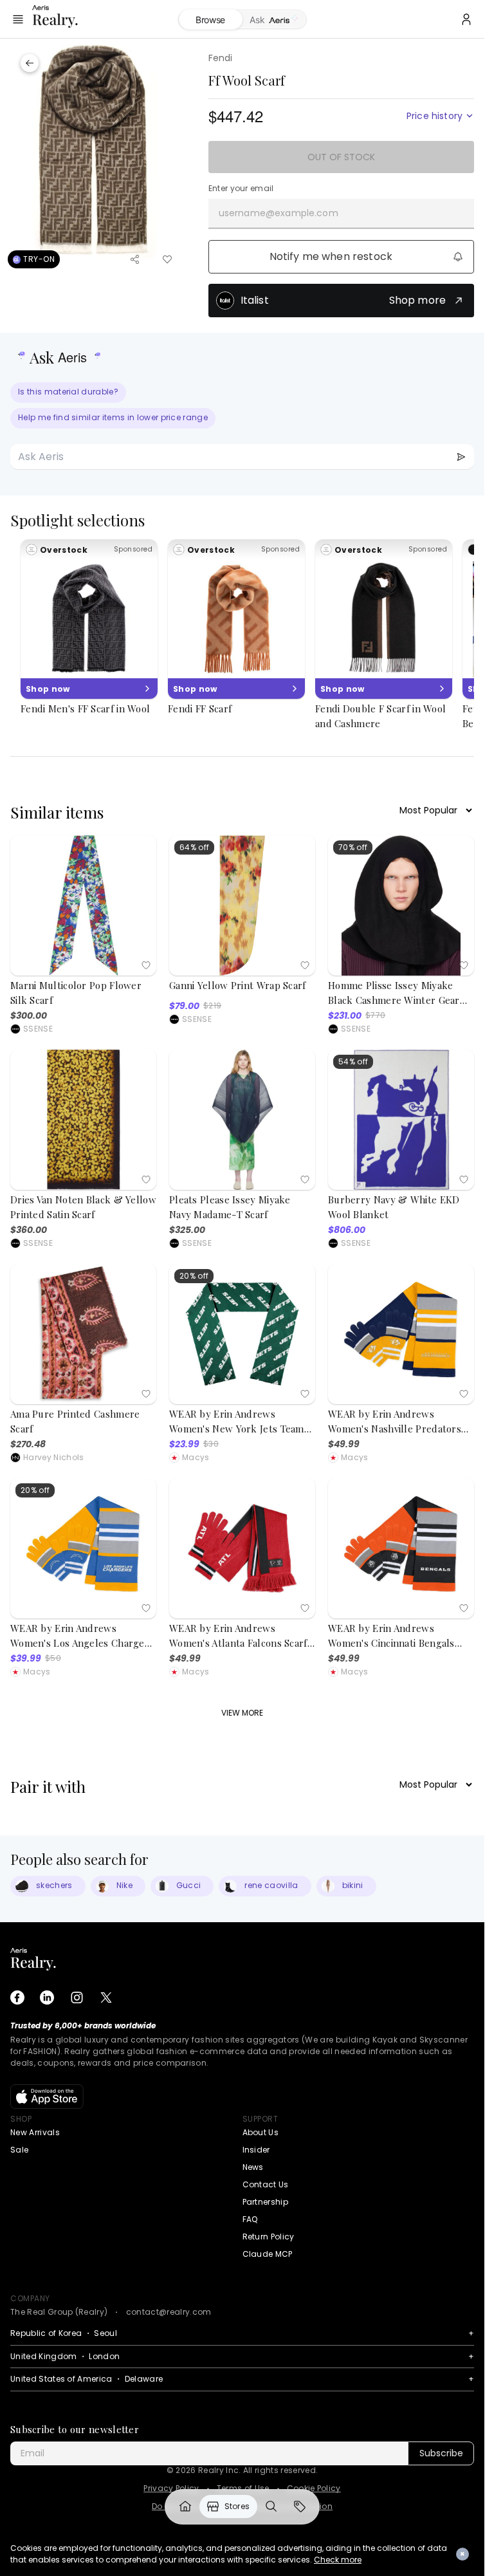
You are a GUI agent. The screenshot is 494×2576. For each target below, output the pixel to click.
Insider (256, 2150)
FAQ (250, 2219)
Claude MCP (268, 2254)
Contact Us (266, 2184)
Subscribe (441, 2453)
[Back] (30, 63)
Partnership (266, 2202)
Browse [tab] (210, 20)
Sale (19, 2150)
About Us (261, 2132)
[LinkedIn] (47, 1997)
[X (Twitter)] (106, 1997)
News (253, 2167)
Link (185, 2507)
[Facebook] (17, 1997)
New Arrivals (35, 2132)
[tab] (274, 20)
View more (242, 1713)
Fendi (221, 58)
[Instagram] (77, 1997)
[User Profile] (466, 19)
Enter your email (241, 189)
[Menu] (18, 19)
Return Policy (269, 2237)
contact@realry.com (169, 2312)
